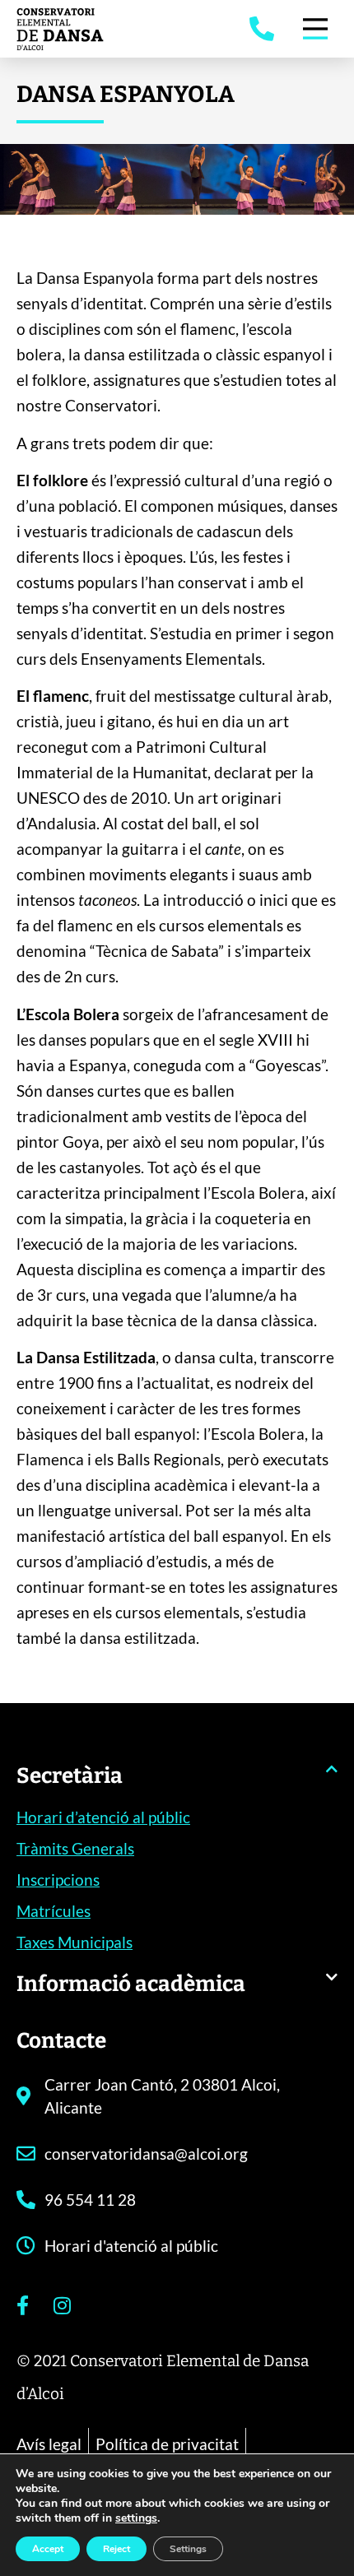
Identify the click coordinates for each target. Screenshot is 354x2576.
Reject (116, 2549)
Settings (188, 2549)
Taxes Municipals (75, 1942)
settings (136, 2518)
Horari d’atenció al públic (103, 1817)
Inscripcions (58, 1880)
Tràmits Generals (75, 1848)
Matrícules (54, 1911)
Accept (48, 2549)
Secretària (70, 1776)
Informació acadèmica (131, 1984)
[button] (177, 1784)
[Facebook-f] (22, 2305)
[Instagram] (62, 2305)
